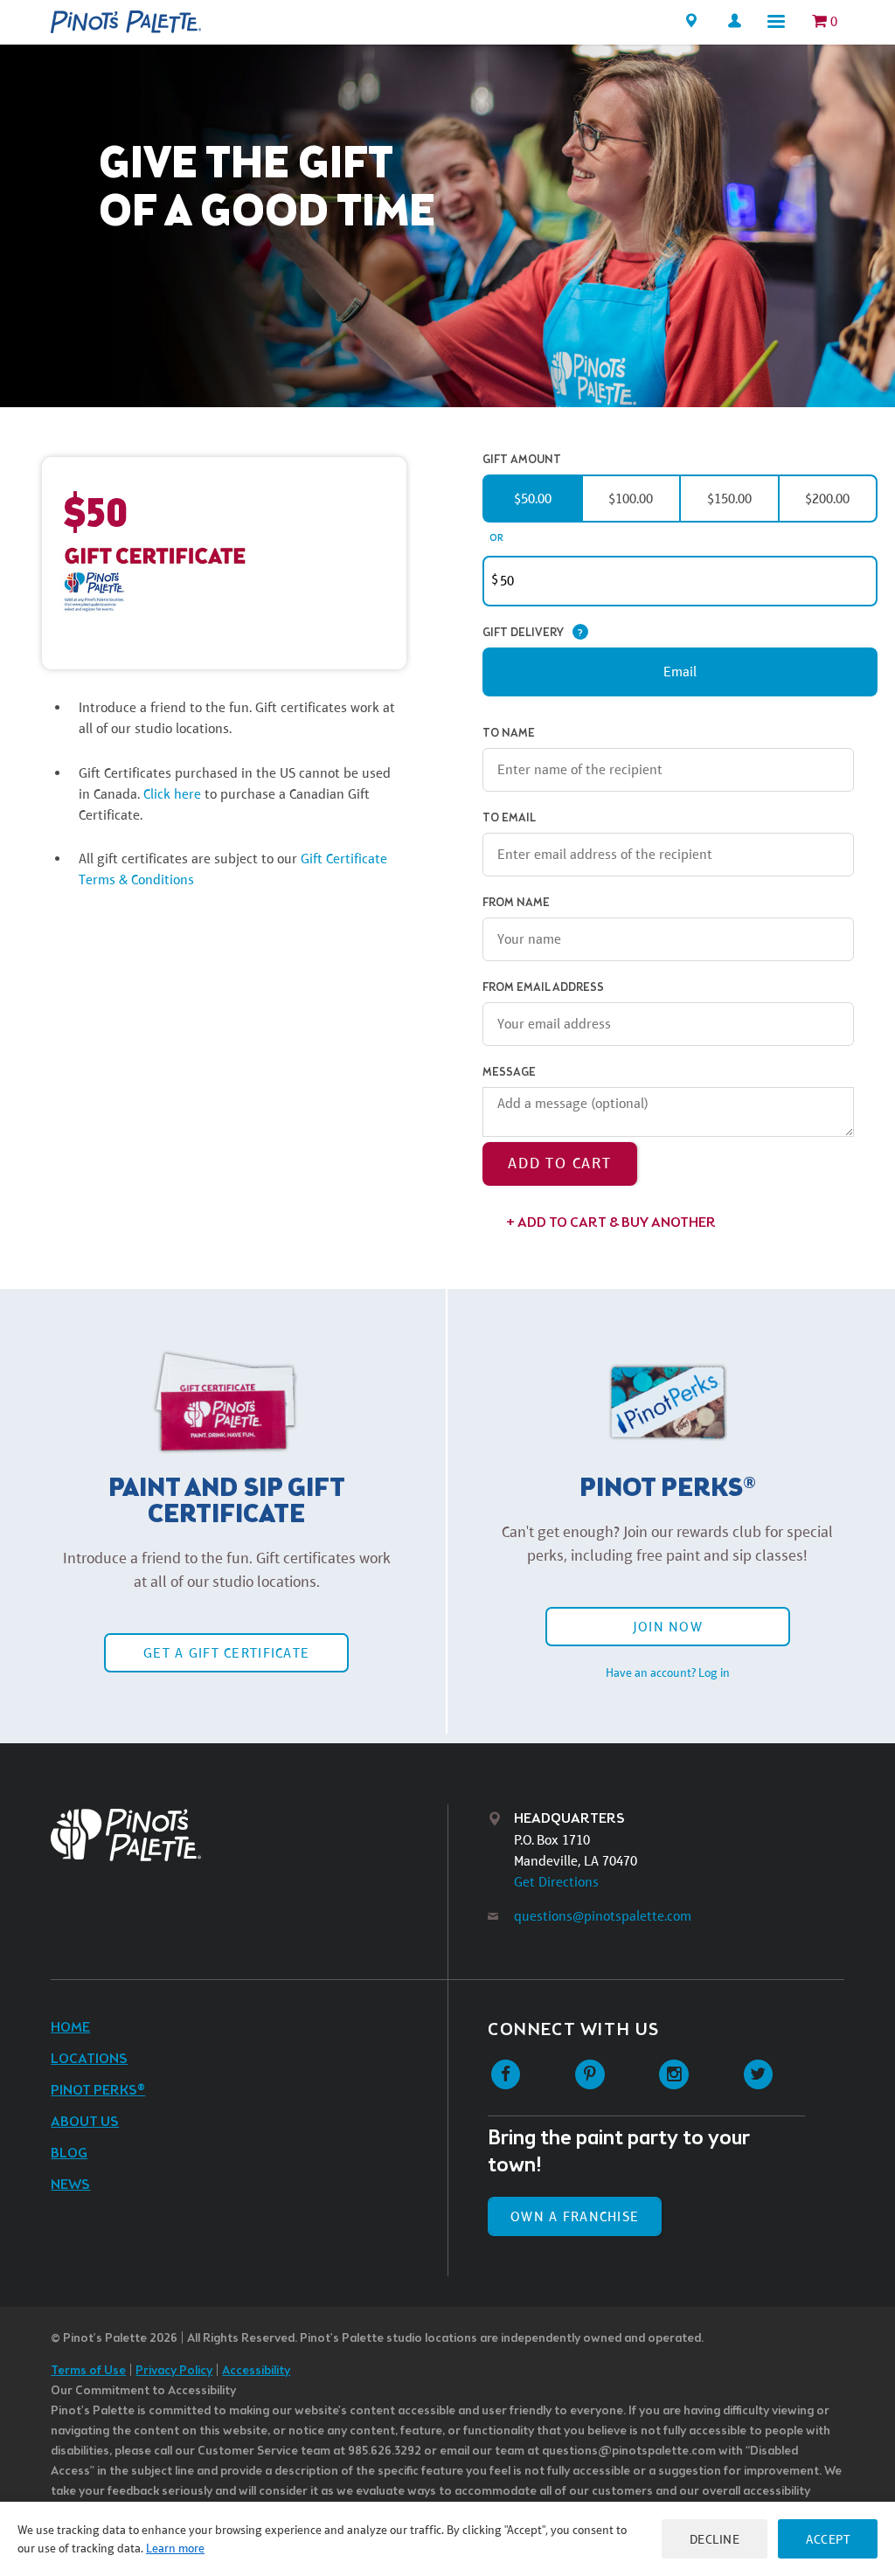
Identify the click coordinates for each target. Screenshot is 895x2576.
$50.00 (533, 499)
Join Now (668, 1627)
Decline (715, 2539)
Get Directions (556, 1882)
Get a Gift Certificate (226, 1653)
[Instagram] (674, 2075)
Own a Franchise (575, 2216)
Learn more (175, 2548)
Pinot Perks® (98, 2091)
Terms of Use (88, 2371)
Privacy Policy (174, 2371)
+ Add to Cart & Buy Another (611, 1223)
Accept (828, 2539)
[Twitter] (758, 2075)
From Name (516, 903)
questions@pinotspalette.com (603, 1916)
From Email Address (543, 988)
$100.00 (631, 499)
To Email (509, 818)
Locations (89, 2059)
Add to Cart (560, 1163)
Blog (69, 2154)
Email (680, 672)
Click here (174, 794)
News (70, 2185)
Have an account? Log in (668, 1672)
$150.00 (729, 499)
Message (509, 1073)
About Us (85, 2122)
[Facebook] (506, 2075)
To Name (509, 734)
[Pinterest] (590, 2075)
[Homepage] (126, 22)
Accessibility (256, 2371)
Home (70, 2028)
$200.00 (827, 499)
